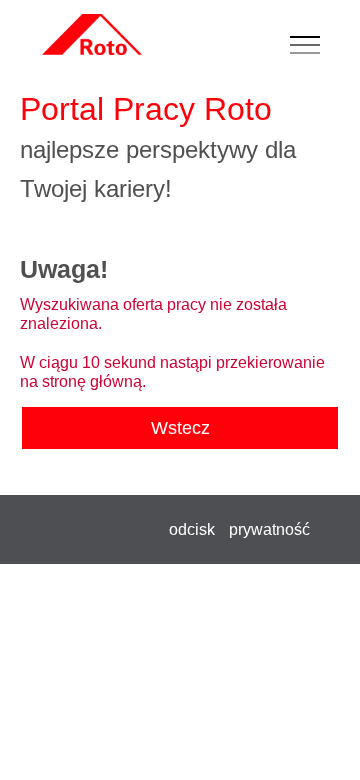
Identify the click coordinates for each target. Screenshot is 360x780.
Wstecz (180, 428)
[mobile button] (310, 46)
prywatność (269, 529)
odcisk (192, 529)
